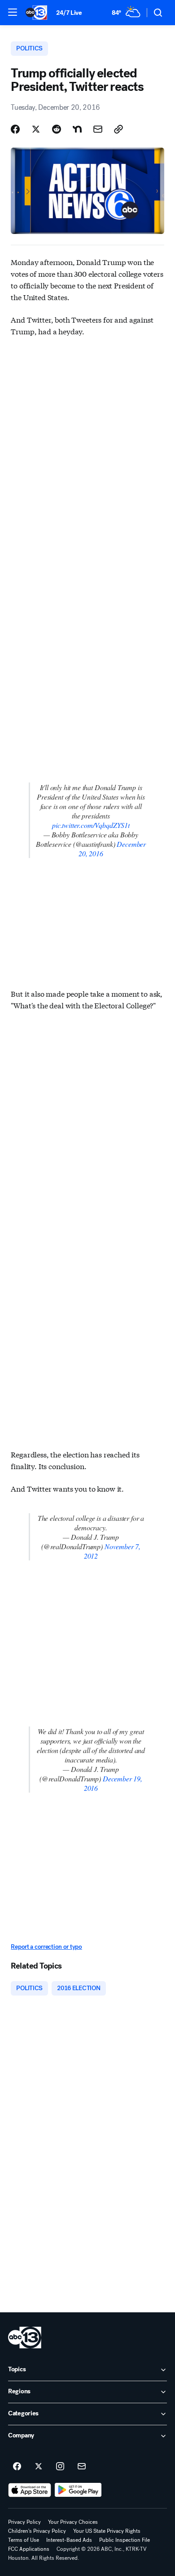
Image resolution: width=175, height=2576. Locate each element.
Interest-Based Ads (69, 2540)
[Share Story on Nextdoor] (77, 129)
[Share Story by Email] (98, 129)
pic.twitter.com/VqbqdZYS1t (91, 825)
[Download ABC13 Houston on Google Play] (78, 2490)
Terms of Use (24, 2540)
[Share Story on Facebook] (15, 129)
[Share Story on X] (36, 129)
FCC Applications (29, 2549)
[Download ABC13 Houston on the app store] (30, 2490)
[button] (13, 12)
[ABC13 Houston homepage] (36, 13)
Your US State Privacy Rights (107, 2531)
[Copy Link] (118, 129)
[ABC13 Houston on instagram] (60, 2467)
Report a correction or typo (46, 1947)
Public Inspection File (125, 2540)
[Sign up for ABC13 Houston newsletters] (82, 2467)
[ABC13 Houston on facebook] (17, 2467)
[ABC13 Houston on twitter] (39, 2467)
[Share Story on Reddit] (57, 129)
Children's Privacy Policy (37, 2531)
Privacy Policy (24, 2522)
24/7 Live (69, 13)
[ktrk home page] (25, 2338)
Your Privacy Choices (73, 2522)
